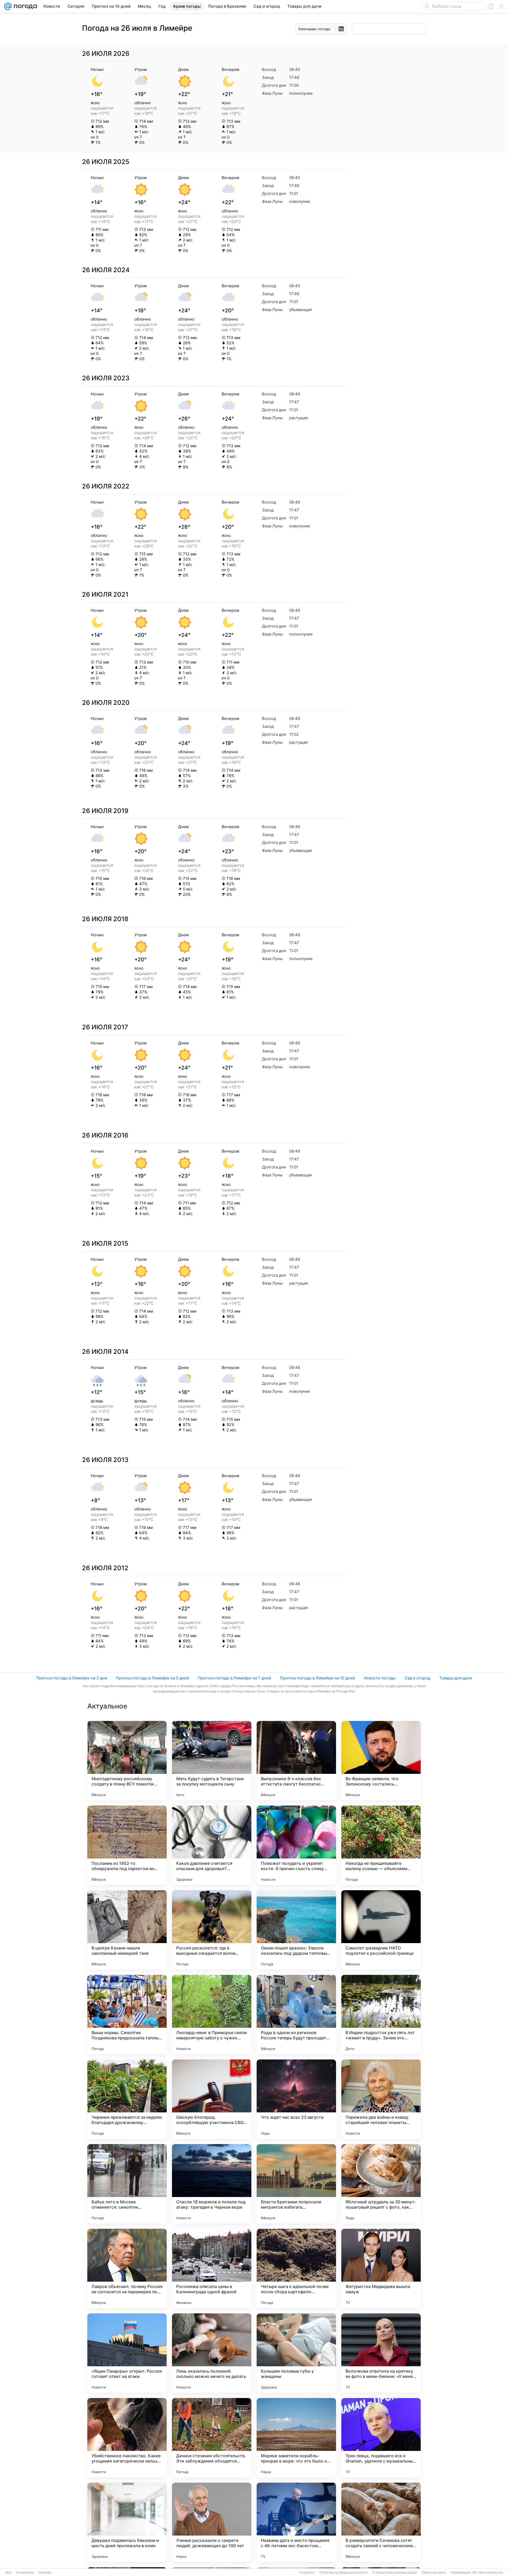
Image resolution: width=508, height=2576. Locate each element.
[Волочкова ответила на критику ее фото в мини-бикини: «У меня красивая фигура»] (381, 2353)
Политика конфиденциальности (343, 2573)
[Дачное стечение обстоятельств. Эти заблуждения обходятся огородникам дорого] (212, 2438)
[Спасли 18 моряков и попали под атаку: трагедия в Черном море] (212, 2184)
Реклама (45, 2573)
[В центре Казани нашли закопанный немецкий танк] (127, 1930)
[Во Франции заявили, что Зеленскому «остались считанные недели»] (381, 1761)
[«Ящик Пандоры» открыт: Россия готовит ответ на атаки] (127, 2353)
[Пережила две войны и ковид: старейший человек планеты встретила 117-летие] (381, 2099)
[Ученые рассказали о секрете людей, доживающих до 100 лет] (212, 2522)
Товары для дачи (455, 1678)
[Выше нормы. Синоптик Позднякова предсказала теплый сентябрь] (127, 2015)
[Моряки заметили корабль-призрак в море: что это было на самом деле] (296, 2438)
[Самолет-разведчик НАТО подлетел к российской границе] (381, 1930)
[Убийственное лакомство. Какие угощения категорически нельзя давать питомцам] (127, 2438)
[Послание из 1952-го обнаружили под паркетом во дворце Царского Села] (127, 1845)
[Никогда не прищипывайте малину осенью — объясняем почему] (381, 1845)
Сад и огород (417, 1678)
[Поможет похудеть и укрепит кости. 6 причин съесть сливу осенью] (296, 1845)
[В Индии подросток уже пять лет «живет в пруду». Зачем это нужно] (381, 2015)
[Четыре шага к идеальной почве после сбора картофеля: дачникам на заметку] (296, 2268)
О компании (25, 2573)
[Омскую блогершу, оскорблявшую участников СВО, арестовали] (212, 2099)
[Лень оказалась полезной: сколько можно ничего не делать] (212, 2353)
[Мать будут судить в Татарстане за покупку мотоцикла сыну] (212, 1761)
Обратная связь (434, 2573)
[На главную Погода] (24, 6)
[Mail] (8, 6)
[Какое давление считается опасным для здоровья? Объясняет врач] (212, 1845)
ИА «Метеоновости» (488, 2573)
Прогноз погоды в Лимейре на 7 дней (234, 1678)
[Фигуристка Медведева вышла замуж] (381, 2268)
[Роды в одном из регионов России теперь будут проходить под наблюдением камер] (296, 2015)
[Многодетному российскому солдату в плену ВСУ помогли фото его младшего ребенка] (127, 1761)
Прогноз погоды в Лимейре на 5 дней (152, 1678)
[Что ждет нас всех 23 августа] (296, 2099)
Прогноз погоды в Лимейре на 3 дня (72, 1678)
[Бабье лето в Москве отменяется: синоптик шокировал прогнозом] (127, 2184)
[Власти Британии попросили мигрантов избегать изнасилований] (296, 2184)
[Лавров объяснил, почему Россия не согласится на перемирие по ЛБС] (127, 2268)
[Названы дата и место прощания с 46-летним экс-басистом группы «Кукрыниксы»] (296, 2522)
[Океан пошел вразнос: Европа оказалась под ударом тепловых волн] (296, 1930)
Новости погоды (380, 1678)
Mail (8, 2573)
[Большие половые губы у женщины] (296, 2353)
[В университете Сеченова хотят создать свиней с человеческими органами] (381, 2522)
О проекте (307, 2573)
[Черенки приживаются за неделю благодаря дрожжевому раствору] (127, 2099)
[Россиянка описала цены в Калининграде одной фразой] (212, 2268)
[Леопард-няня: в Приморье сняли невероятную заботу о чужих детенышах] (212, 2015)
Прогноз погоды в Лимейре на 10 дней (317, 1678)
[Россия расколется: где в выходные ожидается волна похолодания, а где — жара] (212, 1930)
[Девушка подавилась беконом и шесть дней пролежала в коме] (127, 2522)
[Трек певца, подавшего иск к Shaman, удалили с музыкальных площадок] (381, 2438)
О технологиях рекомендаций (395, 2573)
